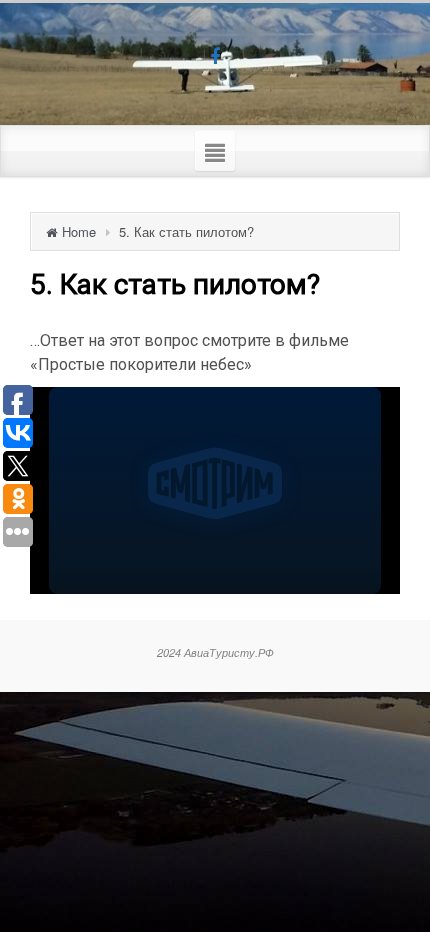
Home (79, 231)
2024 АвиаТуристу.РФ (215, 652)
